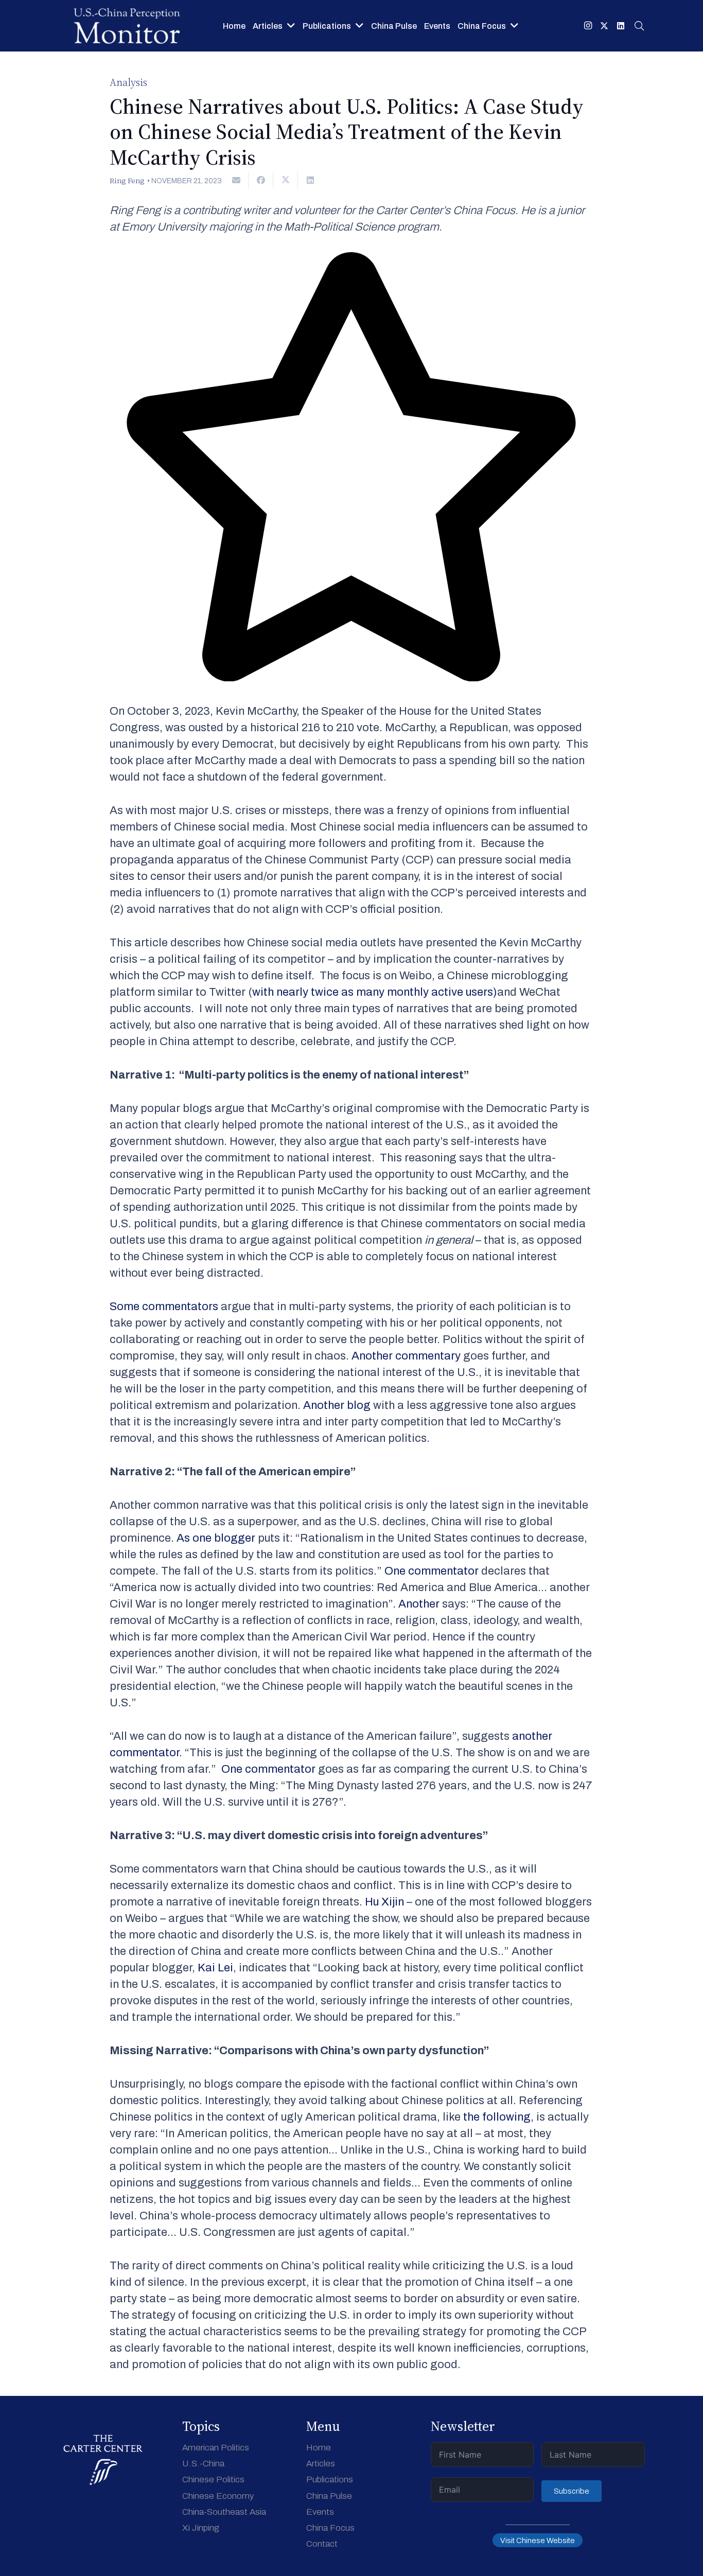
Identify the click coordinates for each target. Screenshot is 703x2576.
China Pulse (329, 2496)
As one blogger (216, 1538)
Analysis (128, 82)
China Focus (330, 2528)
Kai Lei (215, 1968)
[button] (639, 26)
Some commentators (164, 1307)
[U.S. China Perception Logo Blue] (127, 26)
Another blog (337, 1405)
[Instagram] (588, 26)
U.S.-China (203, 2464)
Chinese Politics (213, 2480)
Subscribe (572, 2491)
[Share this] (261, 180)
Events (320, 2512)
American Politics (216, 2448)
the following (497, 2117)
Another (419, 1604)
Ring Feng (127, 181)
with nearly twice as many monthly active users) (375, 992)
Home (319, 2448)
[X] (604, 26)
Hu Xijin (384, 1902)
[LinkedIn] (621, 26)
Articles (321, 2464)
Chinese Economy (218, 2496)
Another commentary (406, 1356)
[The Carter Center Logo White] (103, 2460)
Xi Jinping (201, 2528)
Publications (330, 2480)
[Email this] (236, 180)
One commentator (432, 1571)
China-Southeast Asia (224, 2512)
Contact (322, 2544)
